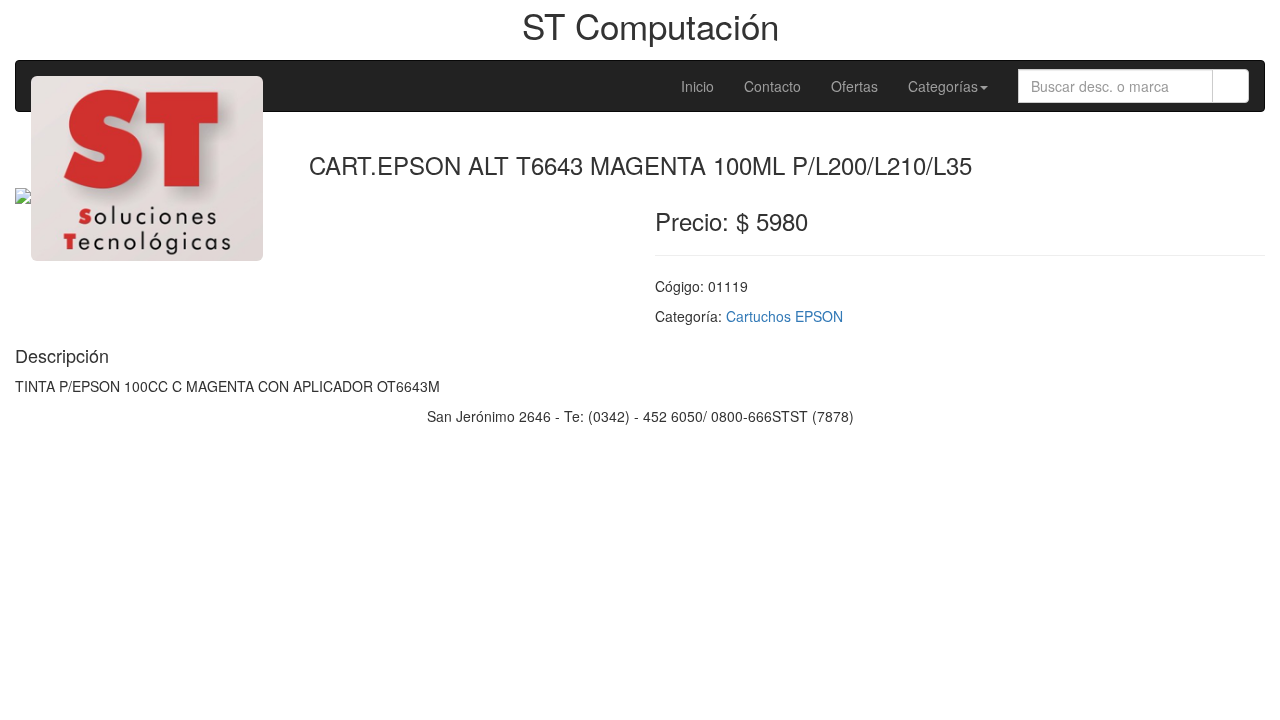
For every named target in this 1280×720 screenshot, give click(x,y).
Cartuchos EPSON (784, 316)
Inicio (697, 86)
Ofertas (854, 86)
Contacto (772, 86)
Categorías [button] (943, 86)
